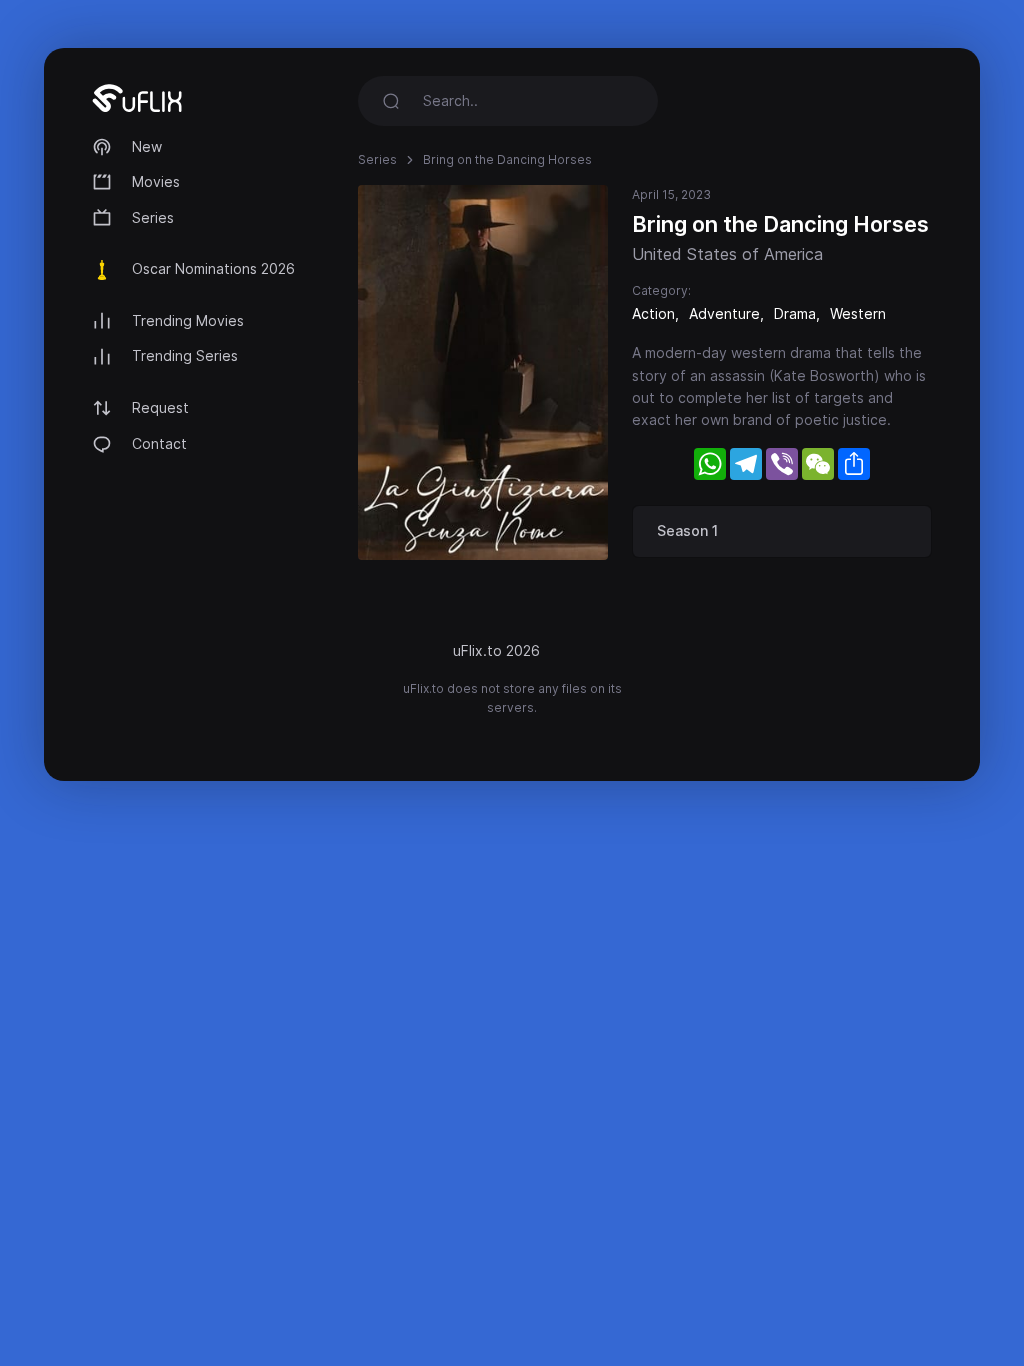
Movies (156, 181)
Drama (795, 313)
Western (858, 313)
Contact (159, 443)
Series (153, 217)
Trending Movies (188, 320)
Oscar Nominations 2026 (213, 268)
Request (160, 407)
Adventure (724, 313)
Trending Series (185, 355)
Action (653, 313)
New (147, 146)
